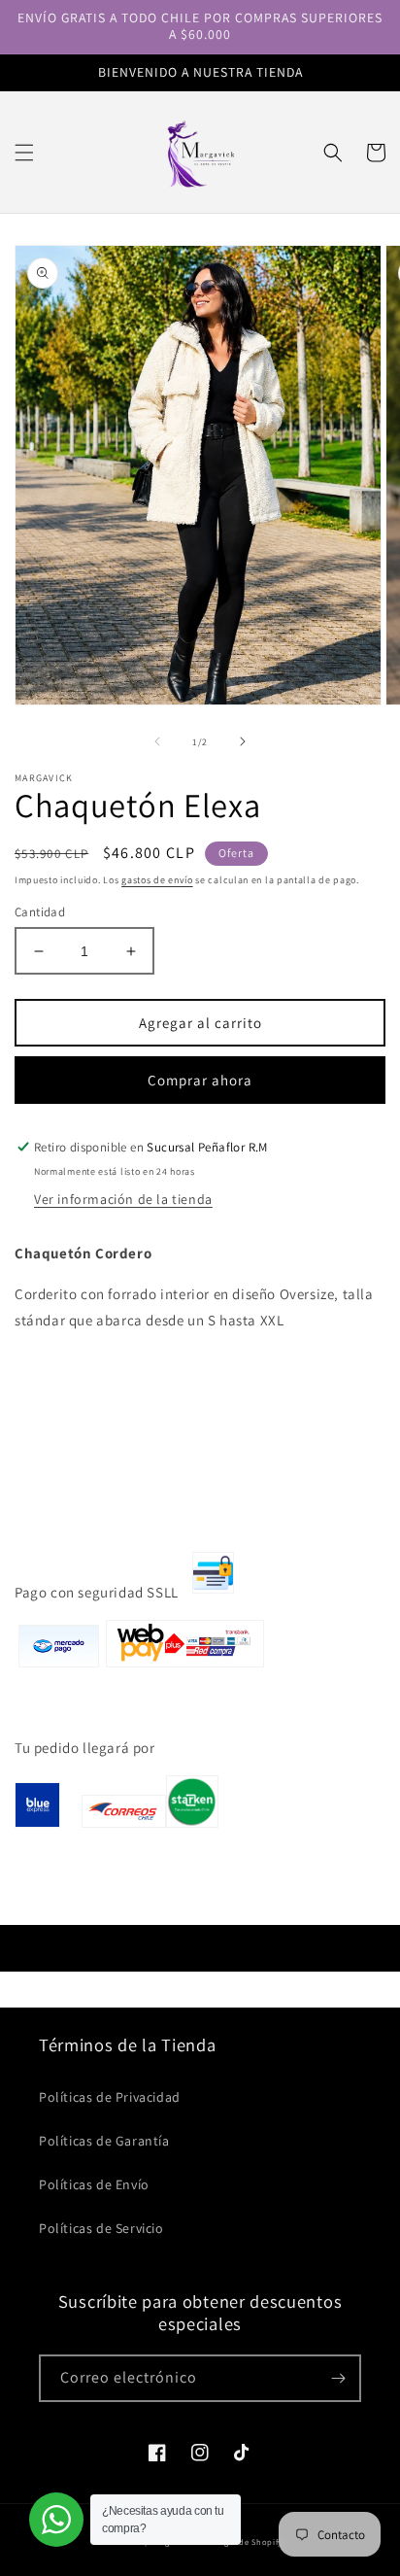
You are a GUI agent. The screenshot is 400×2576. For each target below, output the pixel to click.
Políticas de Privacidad (110, 2097)
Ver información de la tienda (123, 1199)
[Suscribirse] (338, 2378)
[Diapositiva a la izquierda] (157, 741)
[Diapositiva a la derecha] (243, 741)
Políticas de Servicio (101, 2228)
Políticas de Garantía (104, 2141)
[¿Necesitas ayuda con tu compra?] (56, 2520)
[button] (24, 153)
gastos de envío (157, 880)
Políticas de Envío (94, 2184)
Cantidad (40, 912)
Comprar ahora (200, 1080)
